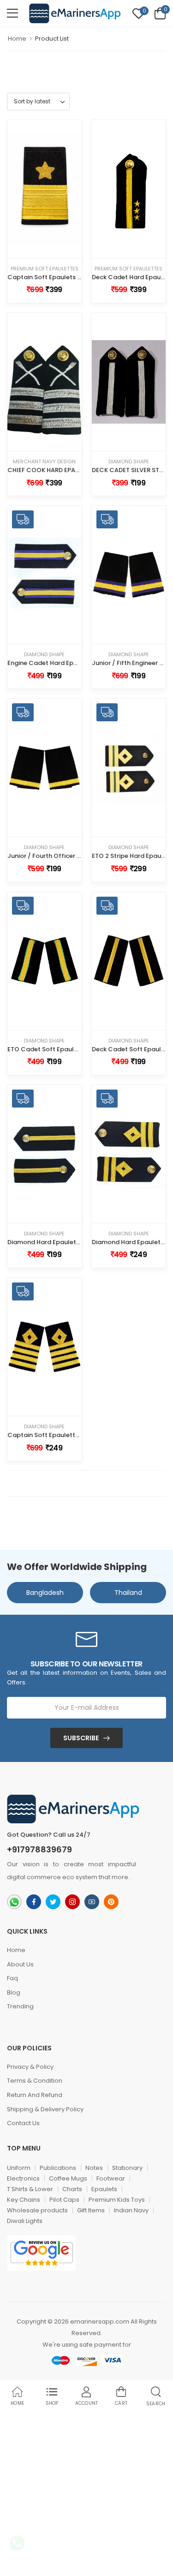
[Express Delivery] (58, 635)
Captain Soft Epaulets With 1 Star (58, 277)
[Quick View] (51, 249)
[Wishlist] (37, 249)
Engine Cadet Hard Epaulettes (53, 663)
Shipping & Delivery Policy (45, 2109)
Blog (14, 1992)
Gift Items (91, 2210)
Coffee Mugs (68, 2178)
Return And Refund (35, 2095)
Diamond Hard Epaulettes (47, 1242)
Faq (12, 1978)
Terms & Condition (35, 2081)
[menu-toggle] (12, 13)
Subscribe (81, 1738)
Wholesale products (37, 2210)
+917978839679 (39, 1850)
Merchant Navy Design (44, 462)
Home (17, 39)
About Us (20, 1964)
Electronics (23, 2178)
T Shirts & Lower (30, 2189)
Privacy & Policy (30, 2067)
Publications (58, 2168)
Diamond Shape (129, 462)
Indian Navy (131, 2210)
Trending (20, 2006)
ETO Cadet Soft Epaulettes (49, 1049)
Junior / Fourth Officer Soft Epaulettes (66, 856)
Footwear (111, 2178)
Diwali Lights (25, 2221)
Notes (94, 2168)
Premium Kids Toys (117, 2200)
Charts (72, 2189)
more (120, 1877)
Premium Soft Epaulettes (45, 269)
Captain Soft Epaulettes (45, 1435)
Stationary (127, 2168)
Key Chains (24, 2200)
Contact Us (23, 2123)
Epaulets (104, 2189)
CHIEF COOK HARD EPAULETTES (54, 470)
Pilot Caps (64, 2200)
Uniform (19, 2168)
